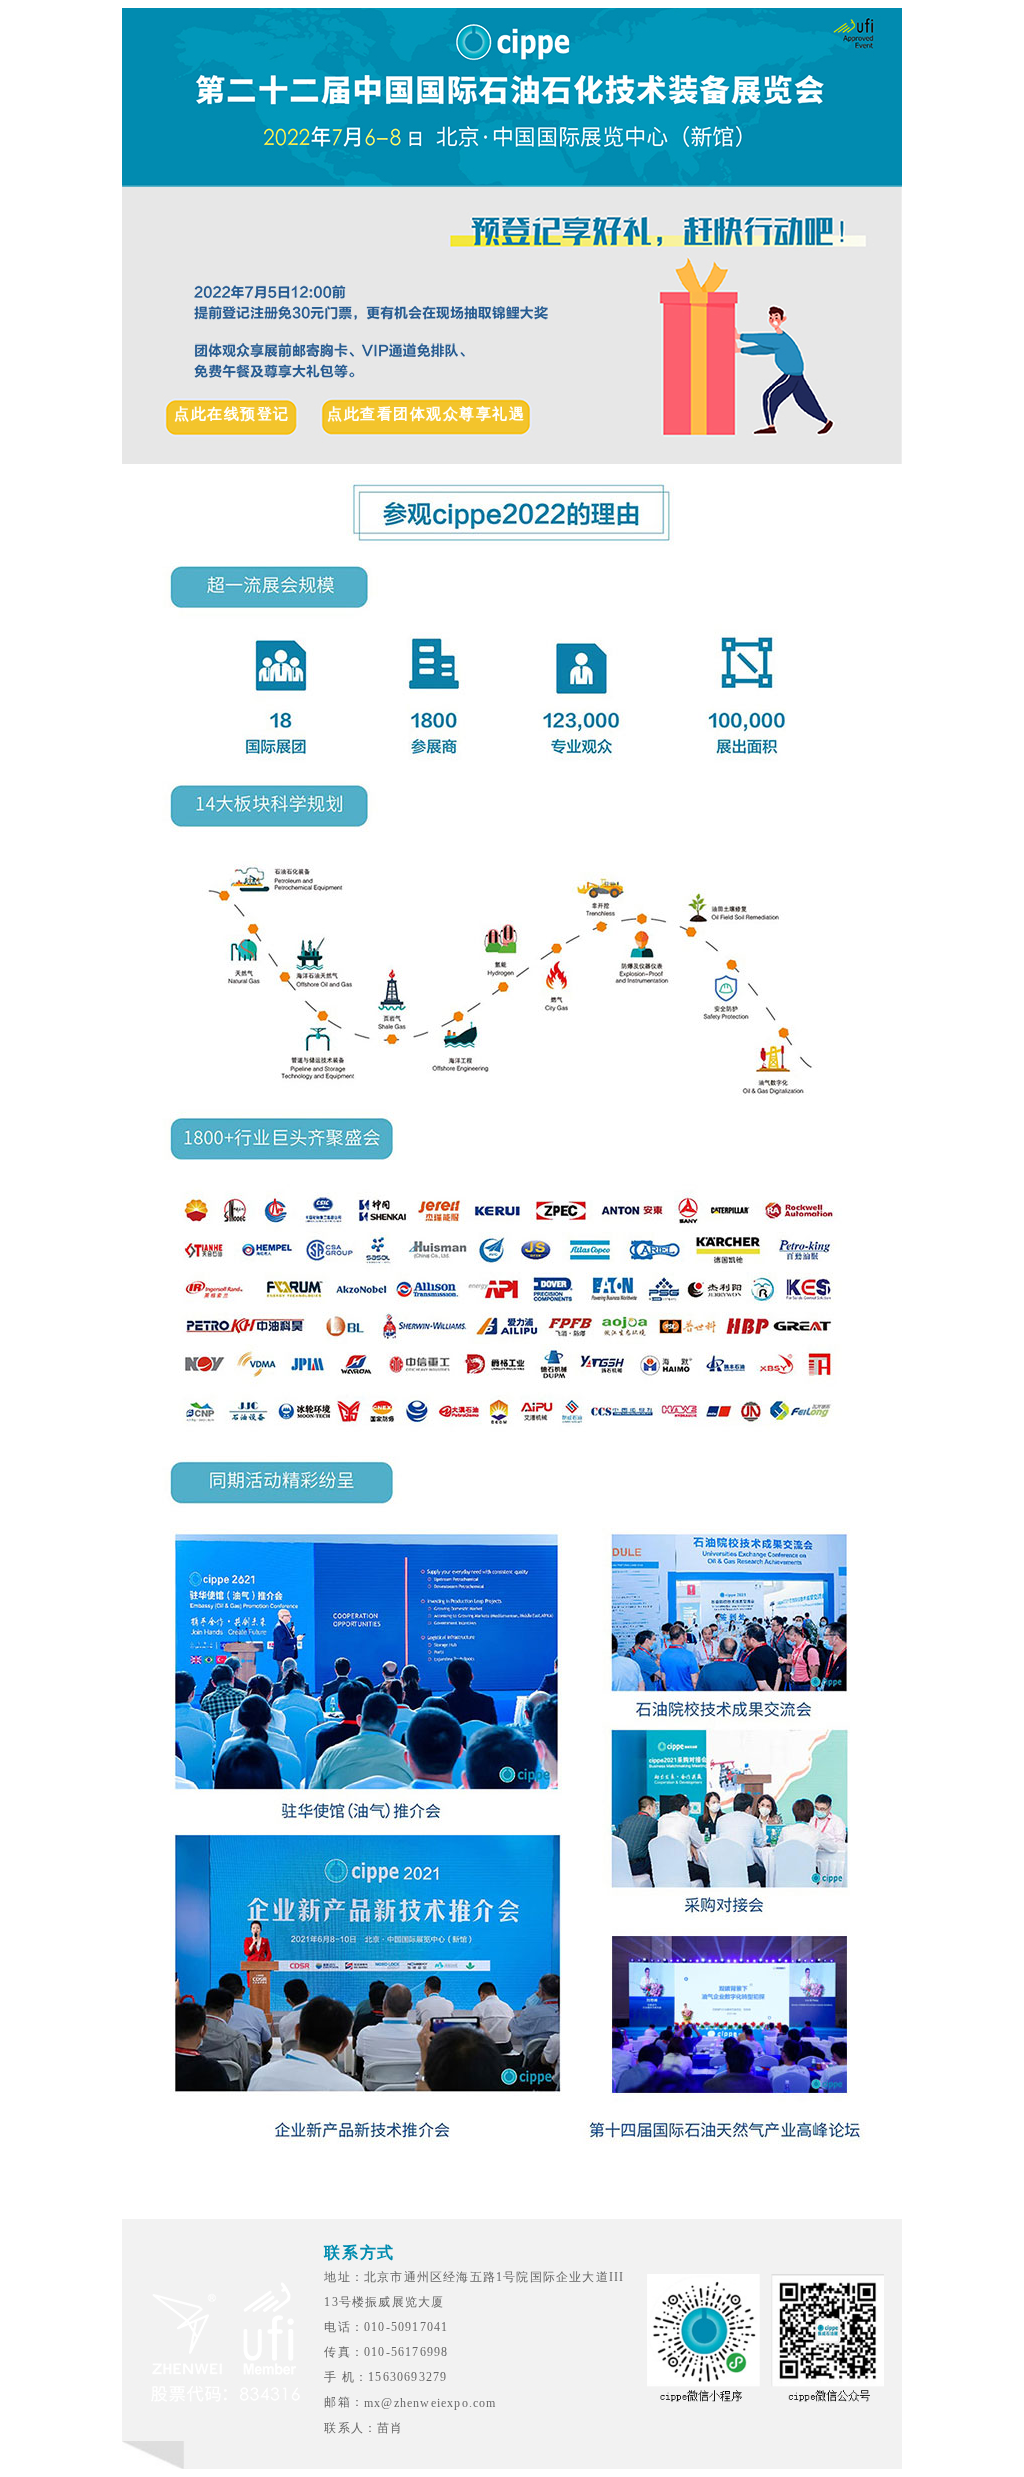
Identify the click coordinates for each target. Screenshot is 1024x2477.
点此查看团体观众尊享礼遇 (426, 415)
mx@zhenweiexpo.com (430, 2403)
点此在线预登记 (232, 415)
